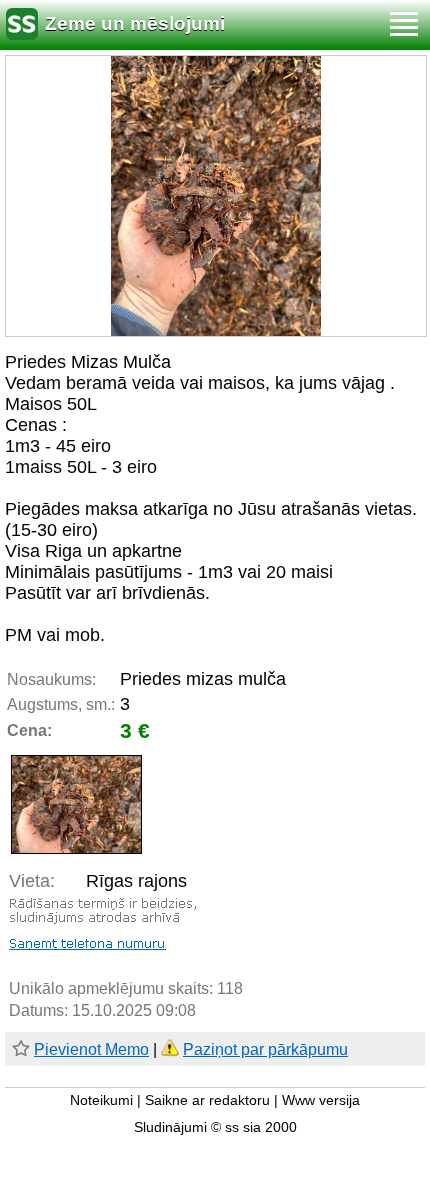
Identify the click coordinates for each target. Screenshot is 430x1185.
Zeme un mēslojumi (135, 23)
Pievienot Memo (91, 1049)
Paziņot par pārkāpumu (265, 1049)
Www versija (321, 1100)
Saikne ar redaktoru (207, 1100)
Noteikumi (101, 1100)
